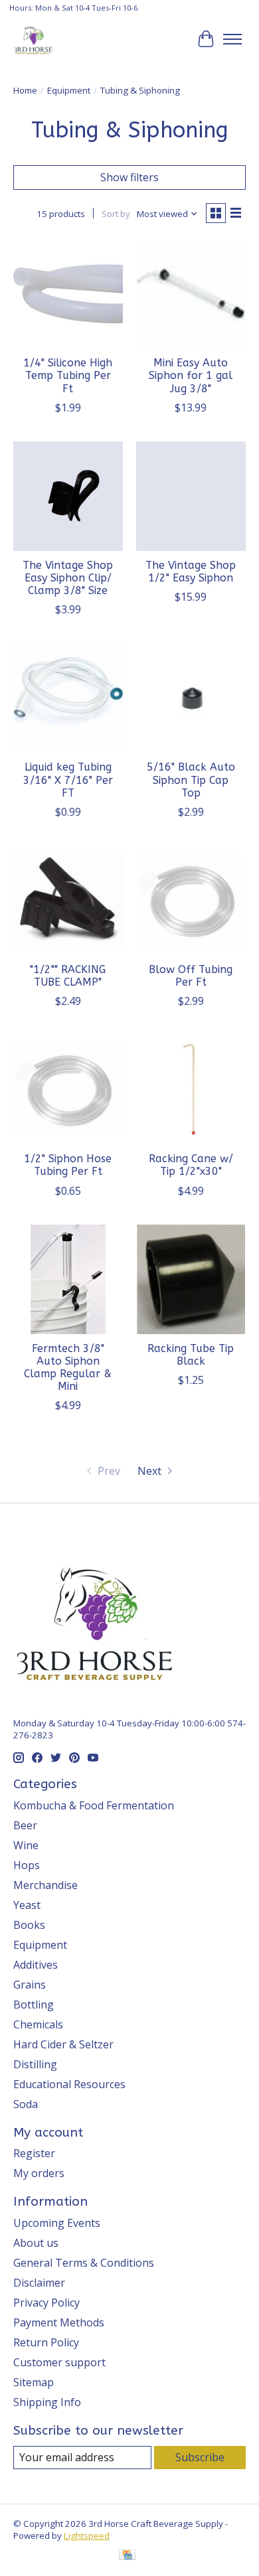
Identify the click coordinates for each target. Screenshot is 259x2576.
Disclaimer (39, 2283)
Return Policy (46, 2342)
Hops (27, 1865)
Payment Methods (59, 2322)
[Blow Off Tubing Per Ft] (191, 900)
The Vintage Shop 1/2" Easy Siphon (191, 571)
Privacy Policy (46, 2303)
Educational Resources (69, 2084)
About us (36, 2243)
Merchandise (45, 1885)
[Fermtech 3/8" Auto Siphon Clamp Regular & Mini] (68, 1279)
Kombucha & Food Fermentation (94, 1805)
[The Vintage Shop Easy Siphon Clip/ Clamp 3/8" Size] (68, 496)
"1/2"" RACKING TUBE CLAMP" (68, 976)
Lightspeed (87, 2536)
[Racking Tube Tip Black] (191, 1279)
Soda (26, 2104)
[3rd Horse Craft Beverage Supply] (33, 39)
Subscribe (200, 2457)
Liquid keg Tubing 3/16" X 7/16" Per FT (68, 780)
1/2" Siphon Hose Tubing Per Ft (68, 1165)
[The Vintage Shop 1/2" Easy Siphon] (191, 496)
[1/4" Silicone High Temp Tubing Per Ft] (68, 294)
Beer (25, 1825)
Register (34, 2153)
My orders (39, 2173)
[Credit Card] (127, 2556)
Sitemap (34, 2382)
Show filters (129, 177)
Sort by (116, 214)
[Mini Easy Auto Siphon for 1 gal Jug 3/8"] (191, 294)
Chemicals (38, 2024)
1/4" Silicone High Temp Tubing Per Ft (68, 375)
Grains (30, 1985)
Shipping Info (47, 2402)
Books (29, 1925)
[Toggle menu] (232, 39)
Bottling (34, 2005)
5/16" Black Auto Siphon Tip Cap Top (191, 780)
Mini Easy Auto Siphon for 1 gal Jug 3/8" (191, 375)
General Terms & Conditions (84, 2263)
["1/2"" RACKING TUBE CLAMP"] (68, 900)
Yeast (27, 1905)
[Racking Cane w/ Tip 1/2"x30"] (191, 1090)
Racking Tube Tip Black (191, 1355)
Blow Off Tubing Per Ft (191, 976)
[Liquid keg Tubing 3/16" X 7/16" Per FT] (68, 698)
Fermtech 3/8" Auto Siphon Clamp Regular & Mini (68, 1368)
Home (25, 90)
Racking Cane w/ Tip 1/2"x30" (191, 1165)
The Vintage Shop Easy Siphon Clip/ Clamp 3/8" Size (68, 578)
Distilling (35, 2064)
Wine (26, 1845)
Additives (36, 1965)
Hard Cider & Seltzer (63, 2044)
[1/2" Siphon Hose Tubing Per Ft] (68, 1090)
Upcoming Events (57, 2223)
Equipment (69, 90)
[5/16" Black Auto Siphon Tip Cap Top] (191, 698)
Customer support (59, 2362)
